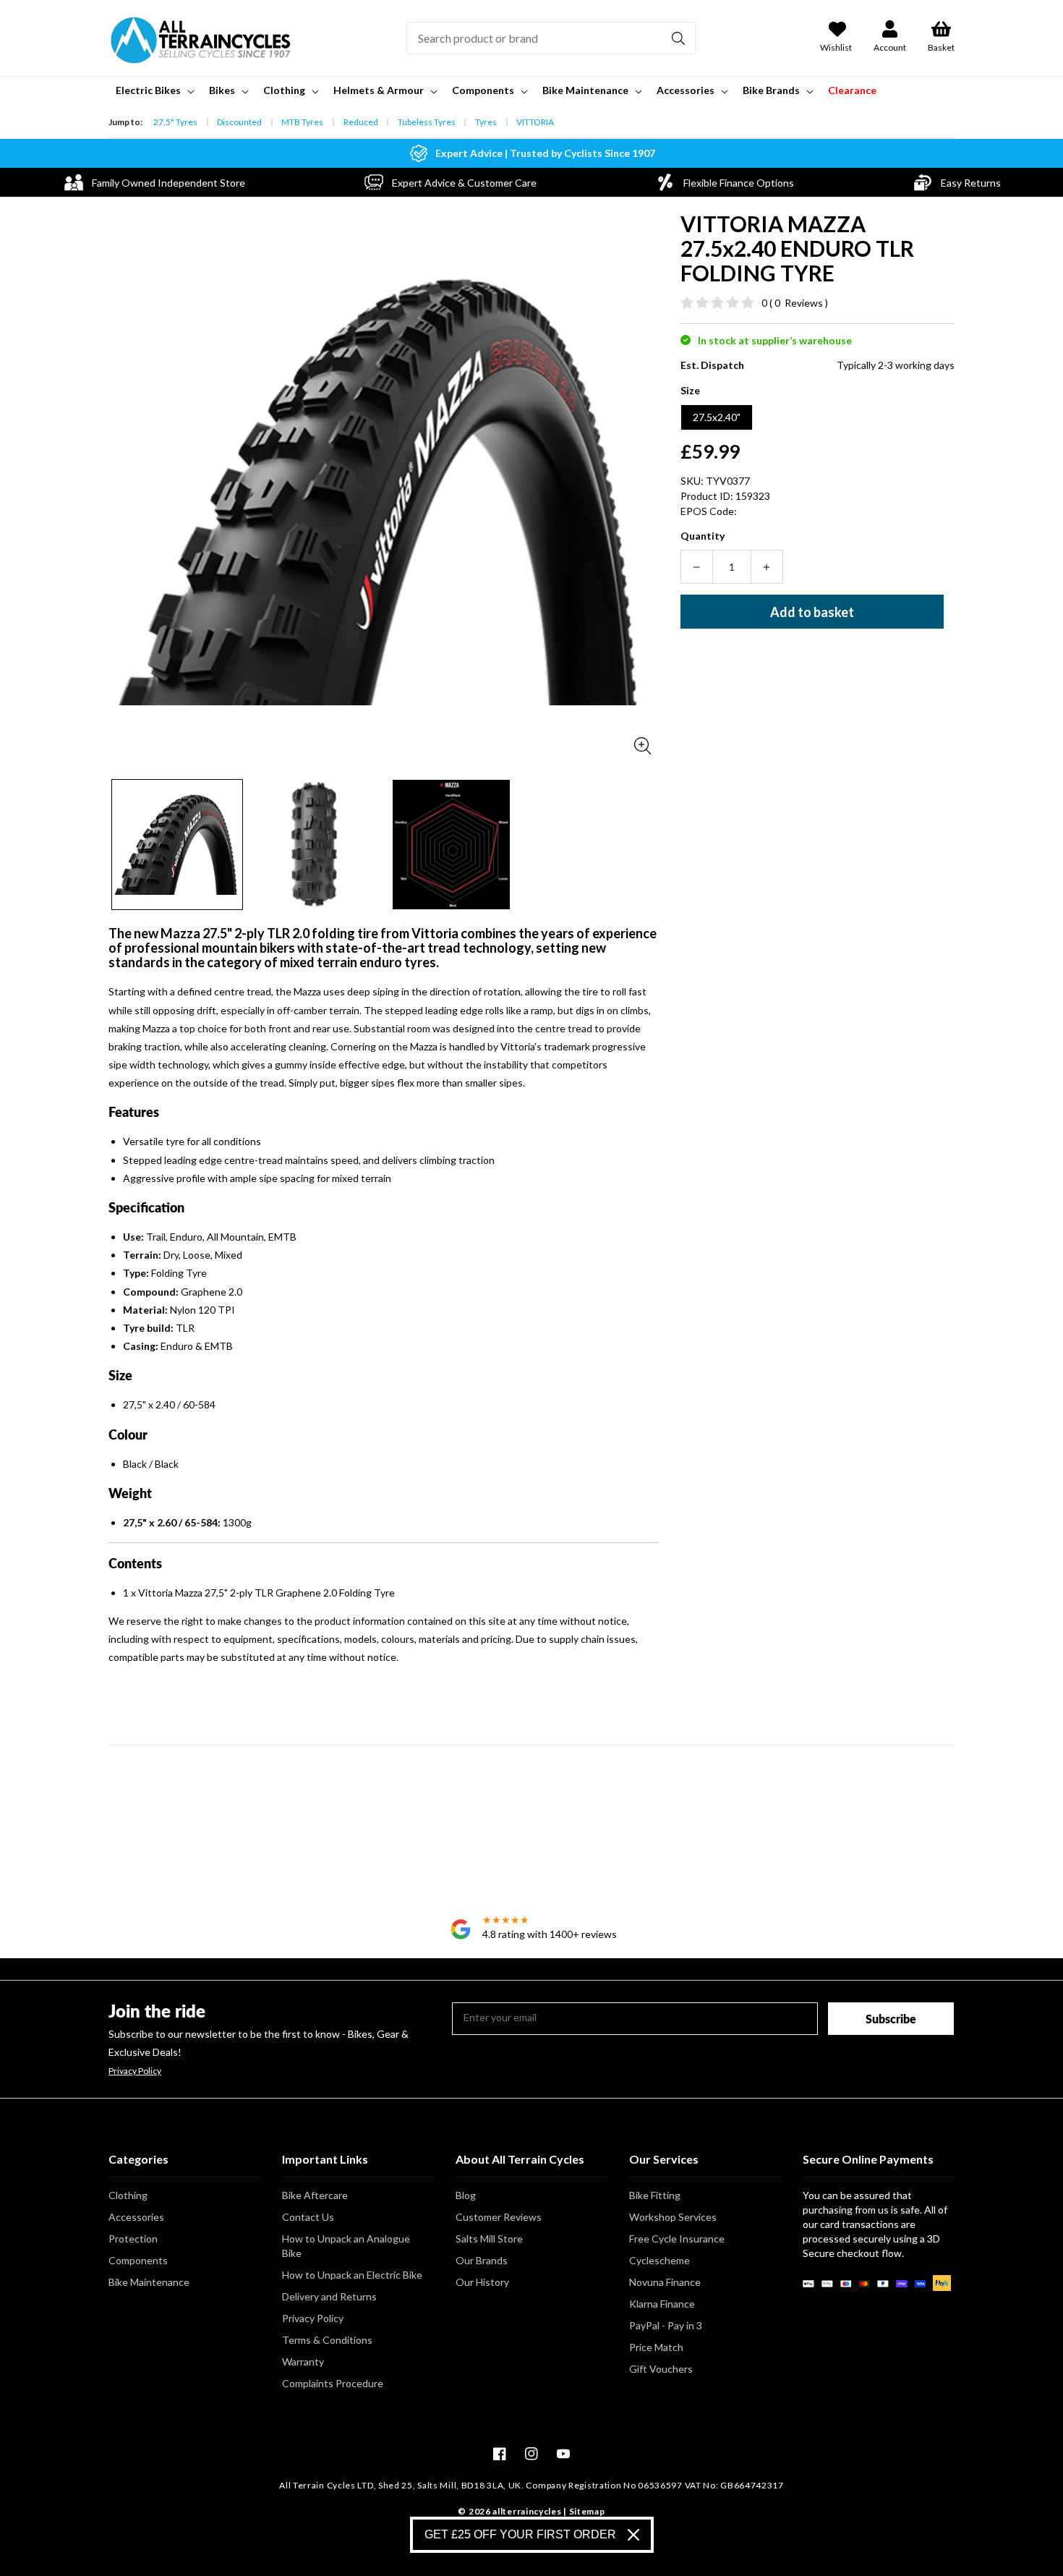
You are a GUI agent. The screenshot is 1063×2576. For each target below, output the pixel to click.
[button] (154, 90)
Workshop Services (673, 2217)
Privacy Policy (135, 2071)
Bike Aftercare (315, 2195)
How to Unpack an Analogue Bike (346, 2246)
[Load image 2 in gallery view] (315, 845)
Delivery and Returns (329, 2296)
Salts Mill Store (489, 2239)
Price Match (656, 2347)
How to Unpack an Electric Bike (352, 2275)
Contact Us (308, 2217)
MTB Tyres (302, 122)
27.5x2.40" (717, 417)
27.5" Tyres (175, 122)
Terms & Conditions (327, 2340)
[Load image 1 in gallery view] (177, 845)
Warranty (303, 2362)
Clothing (128, 2195)
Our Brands (482, 2260)
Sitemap (587, 2511)
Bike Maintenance (149, 2282)
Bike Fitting (655, 2195)
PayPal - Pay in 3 (666, 2325)
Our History (482, 2282)
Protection (133, 2239)
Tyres (486, 122)
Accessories (136, 2217)
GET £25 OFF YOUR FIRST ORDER (520, 2534)
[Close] (633, 2535)
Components (138, 2260)
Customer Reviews (499, 2217)
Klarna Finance (662, 2304)
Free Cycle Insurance (677, 2239)
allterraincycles (527, 2511)
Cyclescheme (659, 2260)
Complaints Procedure (333, 2383)
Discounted (239, 122)
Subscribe (891, 2019)
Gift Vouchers (661, 2369)
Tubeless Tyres (427, 122)
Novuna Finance (665, 2282)
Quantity (703, 536)
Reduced (361, 122)
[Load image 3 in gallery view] (451, 845)
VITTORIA (535, 122)
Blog (466, 2195)
